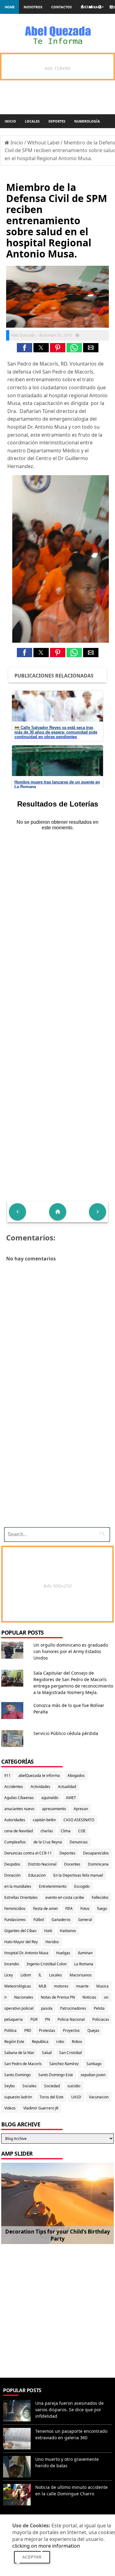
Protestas (47, 2030)
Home (10, 7)
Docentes (72, 1864)
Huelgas (63, 1953)
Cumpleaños (15, 1842)
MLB (42, 1986)
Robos (77, 2042)
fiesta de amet (45, 1909)
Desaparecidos (96, 1853)
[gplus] (101, 7)
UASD (76, 2097)
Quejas (93, 2030)
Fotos (85, 1909)
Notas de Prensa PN (58, 1997)
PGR (34, 2019)
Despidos (12, 1864)
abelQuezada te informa (39, 1775)
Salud (47, 2053)
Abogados (76, 1775)
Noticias (89, 1997)
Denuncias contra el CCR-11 (28, 1853)
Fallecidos (100, 1897)
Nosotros (33, 7)
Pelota (99, 2008)
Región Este (14, 2042)
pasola (47, 2008)
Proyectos (71, 2030)
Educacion (37, 1875)
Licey (9, 1975)
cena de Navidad (19, 1831)
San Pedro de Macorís (23, 2064)
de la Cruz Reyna (48, 1842)
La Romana (84, 1964)
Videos (10, 2108)
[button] (25, 348)
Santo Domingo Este (56, 2075)
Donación (12, 1875)
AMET (71, 1798)
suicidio (74, 2086)
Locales (32, 121)
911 (8, 1775)
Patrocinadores (73, 2008)
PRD (28, 2030)
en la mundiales (18, 1886)
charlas (47, 1831)
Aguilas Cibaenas (19, 1798)
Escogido (82, 1886)
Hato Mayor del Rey (21, 1942)
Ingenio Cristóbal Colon (47, 1964)
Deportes (57, 121)
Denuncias (79, 1842)
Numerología (87, 121)
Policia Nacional (71, 2019)
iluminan (85, 1953)
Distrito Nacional (42, 1864)
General (85, 1920)
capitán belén (44, 1820)
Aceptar (32, 2557)
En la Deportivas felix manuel (78, 1875)
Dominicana (98, 1864)
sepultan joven (93, 2075)
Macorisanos (81, 1975)
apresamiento (54, 1809)
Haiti (48, 1931)
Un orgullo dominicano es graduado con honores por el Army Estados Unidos (71, 1651)
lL (40, 1975)
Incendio (12, 1964)
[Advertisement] (57, 2308)
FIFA (69, 1909)
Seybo (10, 2086)
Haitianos (68, 1931)
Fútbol (39, 1920)
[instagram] (111, 7)
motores (61, 1986)
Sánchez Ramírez (64, 2064)
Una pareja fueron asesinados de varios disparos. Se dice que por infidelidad (69, 2410)
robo (60, 2042)
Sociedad (52, 2086)
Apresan (81, 1809)
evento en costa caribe (65, 1897)
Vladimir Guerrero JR (41, 2108)
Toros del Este (52, 2097)
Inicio (10, 121)
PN (48, 2019)
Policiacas (101, 2019)
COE (82, 1831)
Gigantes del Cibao (20, 1931)
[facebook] (82, 7)
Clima (66, 1831)
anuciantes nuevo (19, 1809)
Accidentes (14, 1787)
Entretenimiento (53, 1886)
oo (106, 1997)
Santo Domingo (17, 2075)
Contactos (61, 7)
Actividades (40, 1787)
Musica (102, 1986)
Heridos (52, 1942)
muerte (82, 1986)
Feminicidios (15, 1909)
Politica (10, 2030)
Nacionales (24, 1997)
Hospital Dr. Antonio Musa (26, 1953)
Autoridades (15, 1820)
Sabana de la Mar (19, 2053)
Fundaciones (15, 1920)
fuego (102, 1909)
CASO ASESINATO (79, 1820)
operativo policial (19, 2008)
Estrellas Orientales (21, 1897)
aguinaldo (50, 1798)
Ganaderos (61, 1920)
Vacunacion (99, 2097)
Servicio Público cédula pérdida (66, 1733)
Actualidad (67, 1787)
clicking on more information (46, 2546)
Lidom (26, 1975)
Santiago (94, 2064)
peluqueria (13, 2019)
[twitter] (91, 7)
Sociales (29, 2086)
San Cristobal (71, 2053)
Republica (40, 2042)
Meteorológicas (18, 1986)
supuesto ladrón (18, 2097)
